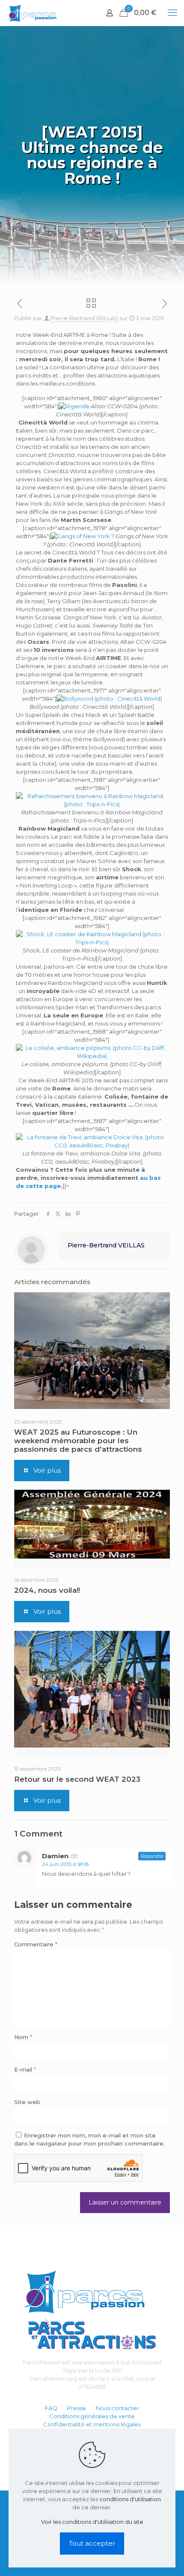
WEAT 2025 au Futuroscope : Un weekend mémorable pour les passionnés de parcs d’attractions (78, 1441)
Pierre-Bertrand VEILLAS (84, 318)
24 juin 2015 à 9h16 (65, 1864)
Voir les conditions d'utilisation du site (92, 2522)
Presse (77, 2408)
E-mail (25, 2069)
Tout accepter (92, 2543)
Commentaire (36, 1944)
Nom (23, 2037)
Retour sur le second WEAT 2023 (77, 1779)
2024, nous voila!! (47, 1590)
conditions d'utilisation (130, 2499)
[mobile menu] (172, 13)
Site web (27, 2102)
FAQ (51, 2408)
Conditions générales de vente (92, 2416)
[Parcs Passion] (32, 13)
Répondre (152, 1856)
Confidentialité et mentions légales (92, 2424)
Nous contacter (117, 2408)
